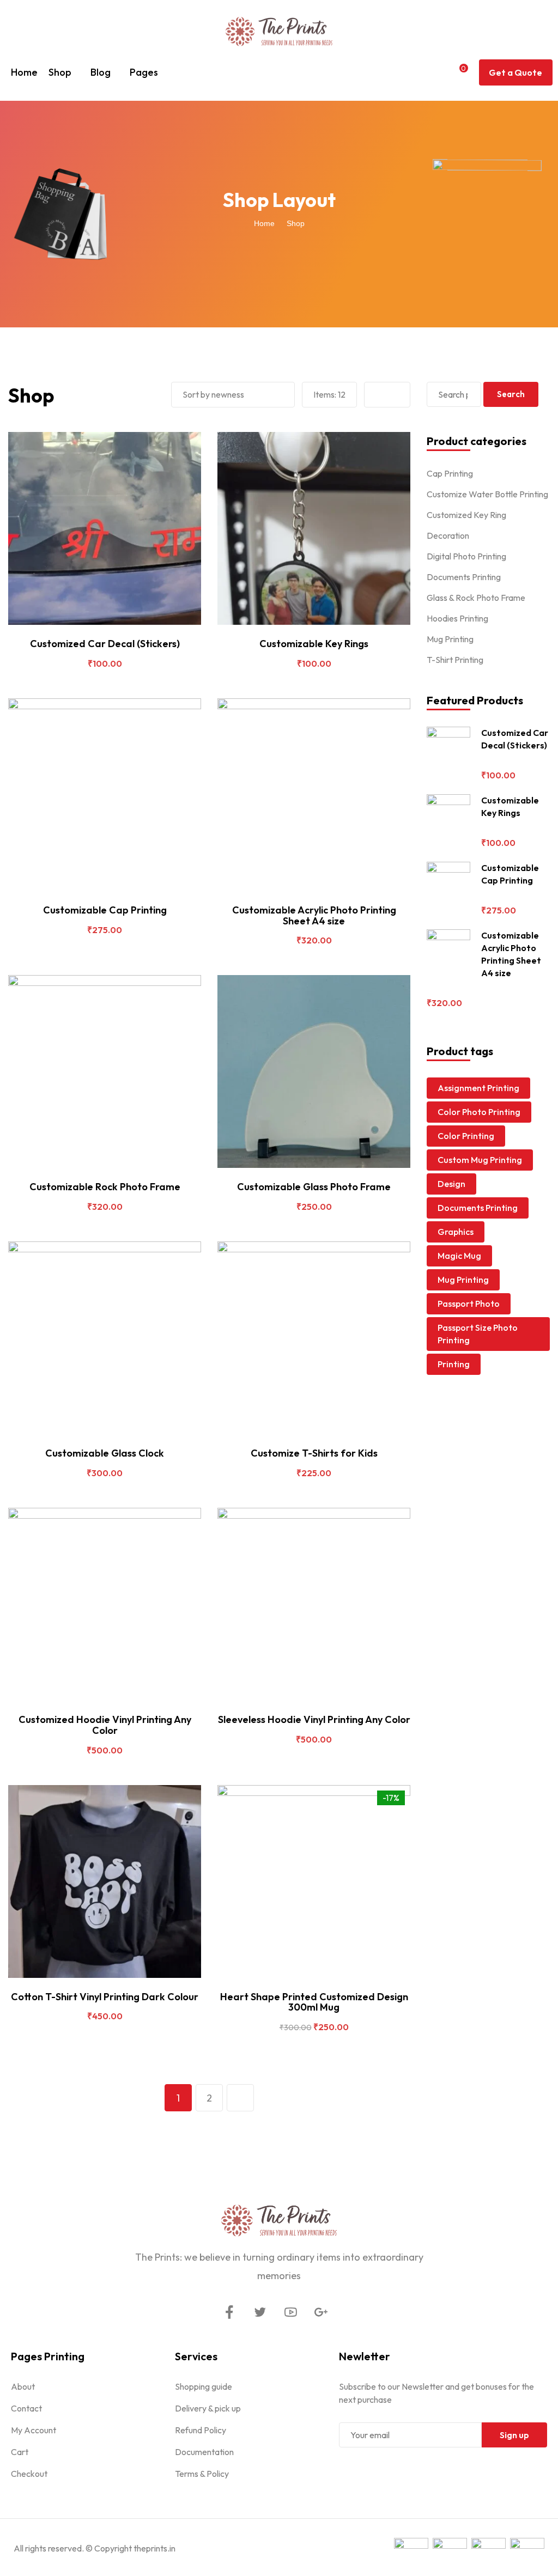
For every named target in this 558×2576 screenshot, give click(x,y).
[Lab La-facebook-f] (229, 2312)
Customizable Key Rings (314, 644)
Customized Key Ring (466, 515)
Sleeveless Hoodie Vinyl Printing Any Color (314, 1719)
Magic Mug (459, 1256)
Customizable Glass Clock (105, 1453)
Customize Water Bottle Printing (487, 494)
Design (451, 1184)
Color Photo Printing (479, 1112)
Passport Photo (469, 1304)
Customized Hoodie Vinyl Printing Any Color (105, 1725)
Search (511, 394)
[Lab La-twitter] (260, 2312)
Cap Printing (450, 473)
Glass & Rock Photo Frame (476, 598)
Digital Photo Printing (466, 556)
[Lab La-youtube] (290, 2312)
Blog (101, 72)
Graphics (456, 1232)
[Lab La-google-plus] (321, 2312)
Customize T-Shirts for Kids (314, 1453)
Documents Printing (464, 577)
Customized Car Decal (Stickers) (105, 644)
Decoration (448, 535)
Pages (144, 72)
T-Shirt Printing (455, 660)
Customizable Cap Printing (105, 910)
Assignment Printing (478, 1088)
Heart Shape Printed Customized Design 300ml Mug (314, 2002)
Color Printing (466, 1136)
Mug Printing (450, 639)
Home (24, 72)
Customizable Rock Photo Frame (105, 1187)
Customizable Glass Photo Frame (314, 1187)
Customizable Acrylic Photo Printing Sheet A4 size (314, 915)
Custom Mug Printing (480, 1160)
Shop (60, 72)
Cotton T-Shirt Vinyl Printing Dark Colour (105, 1997)
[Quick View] (94, 620)
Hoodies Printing (457, 618)
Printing (454, 1364)
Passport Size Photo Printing (478, 1334)
